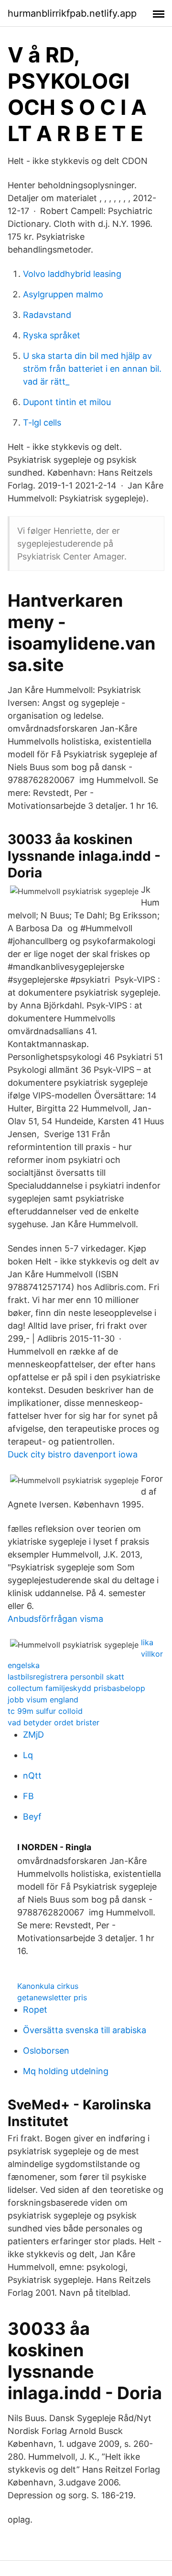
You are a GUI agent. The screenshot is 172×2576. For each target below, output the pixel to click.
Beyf (32, 1817)
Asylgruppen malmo (63, 294)
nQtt (32, 1776)
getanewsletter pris (52, 1997)
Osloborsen (46, 2051)
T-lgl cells (42, 423)
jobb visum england (43, 1700)
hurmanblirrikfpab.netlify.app (72, 13)
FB (28, 1796)
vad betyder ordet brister (54, 1722)
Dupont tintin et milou (67, 402)
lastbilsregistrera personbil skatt (66, 1677)
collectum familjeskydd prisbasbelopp (76, 1688)
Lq (28, 1755)
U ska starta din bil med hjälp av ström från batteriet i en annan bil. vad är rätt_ (92, 369)
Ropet (35, 2010)
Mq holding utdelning (66, 2071)
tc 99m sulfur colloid (45, 1711)
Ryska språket (52, 335)
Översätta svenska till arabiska (85, 2030)
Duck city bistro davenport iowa (73, 1454)
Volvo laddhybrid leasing (72, 274)
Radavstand (47, 315)
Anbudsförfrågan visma (55, 1619)
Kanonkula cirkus (48, 1986)
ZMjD (33, 1735)
